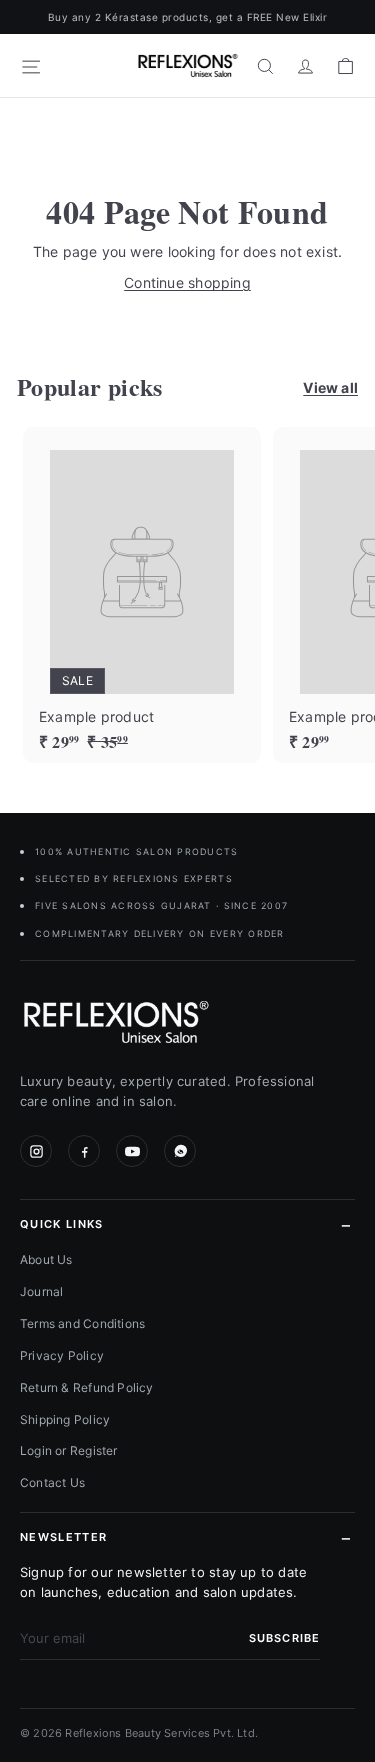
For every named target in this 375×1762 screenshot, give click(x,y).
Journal (41, 1291)
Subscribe (284, 1638)
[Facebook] (84, 1151)
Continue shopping (187, 282)
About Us (46, 1259)
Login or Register (69, 1450)
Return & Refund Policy (87, 1387)
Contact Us (52, 1482)
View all (330, 387)
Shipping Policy (65, 1419)
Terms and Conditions (82, 1323)
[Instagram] (36, 1151)
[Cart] (345, 66)
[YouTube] (132, 1151)
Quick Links (62, 1224)
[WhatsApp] (180, 1151)
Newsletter (63, 1537)
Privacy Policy (62, 1355)
